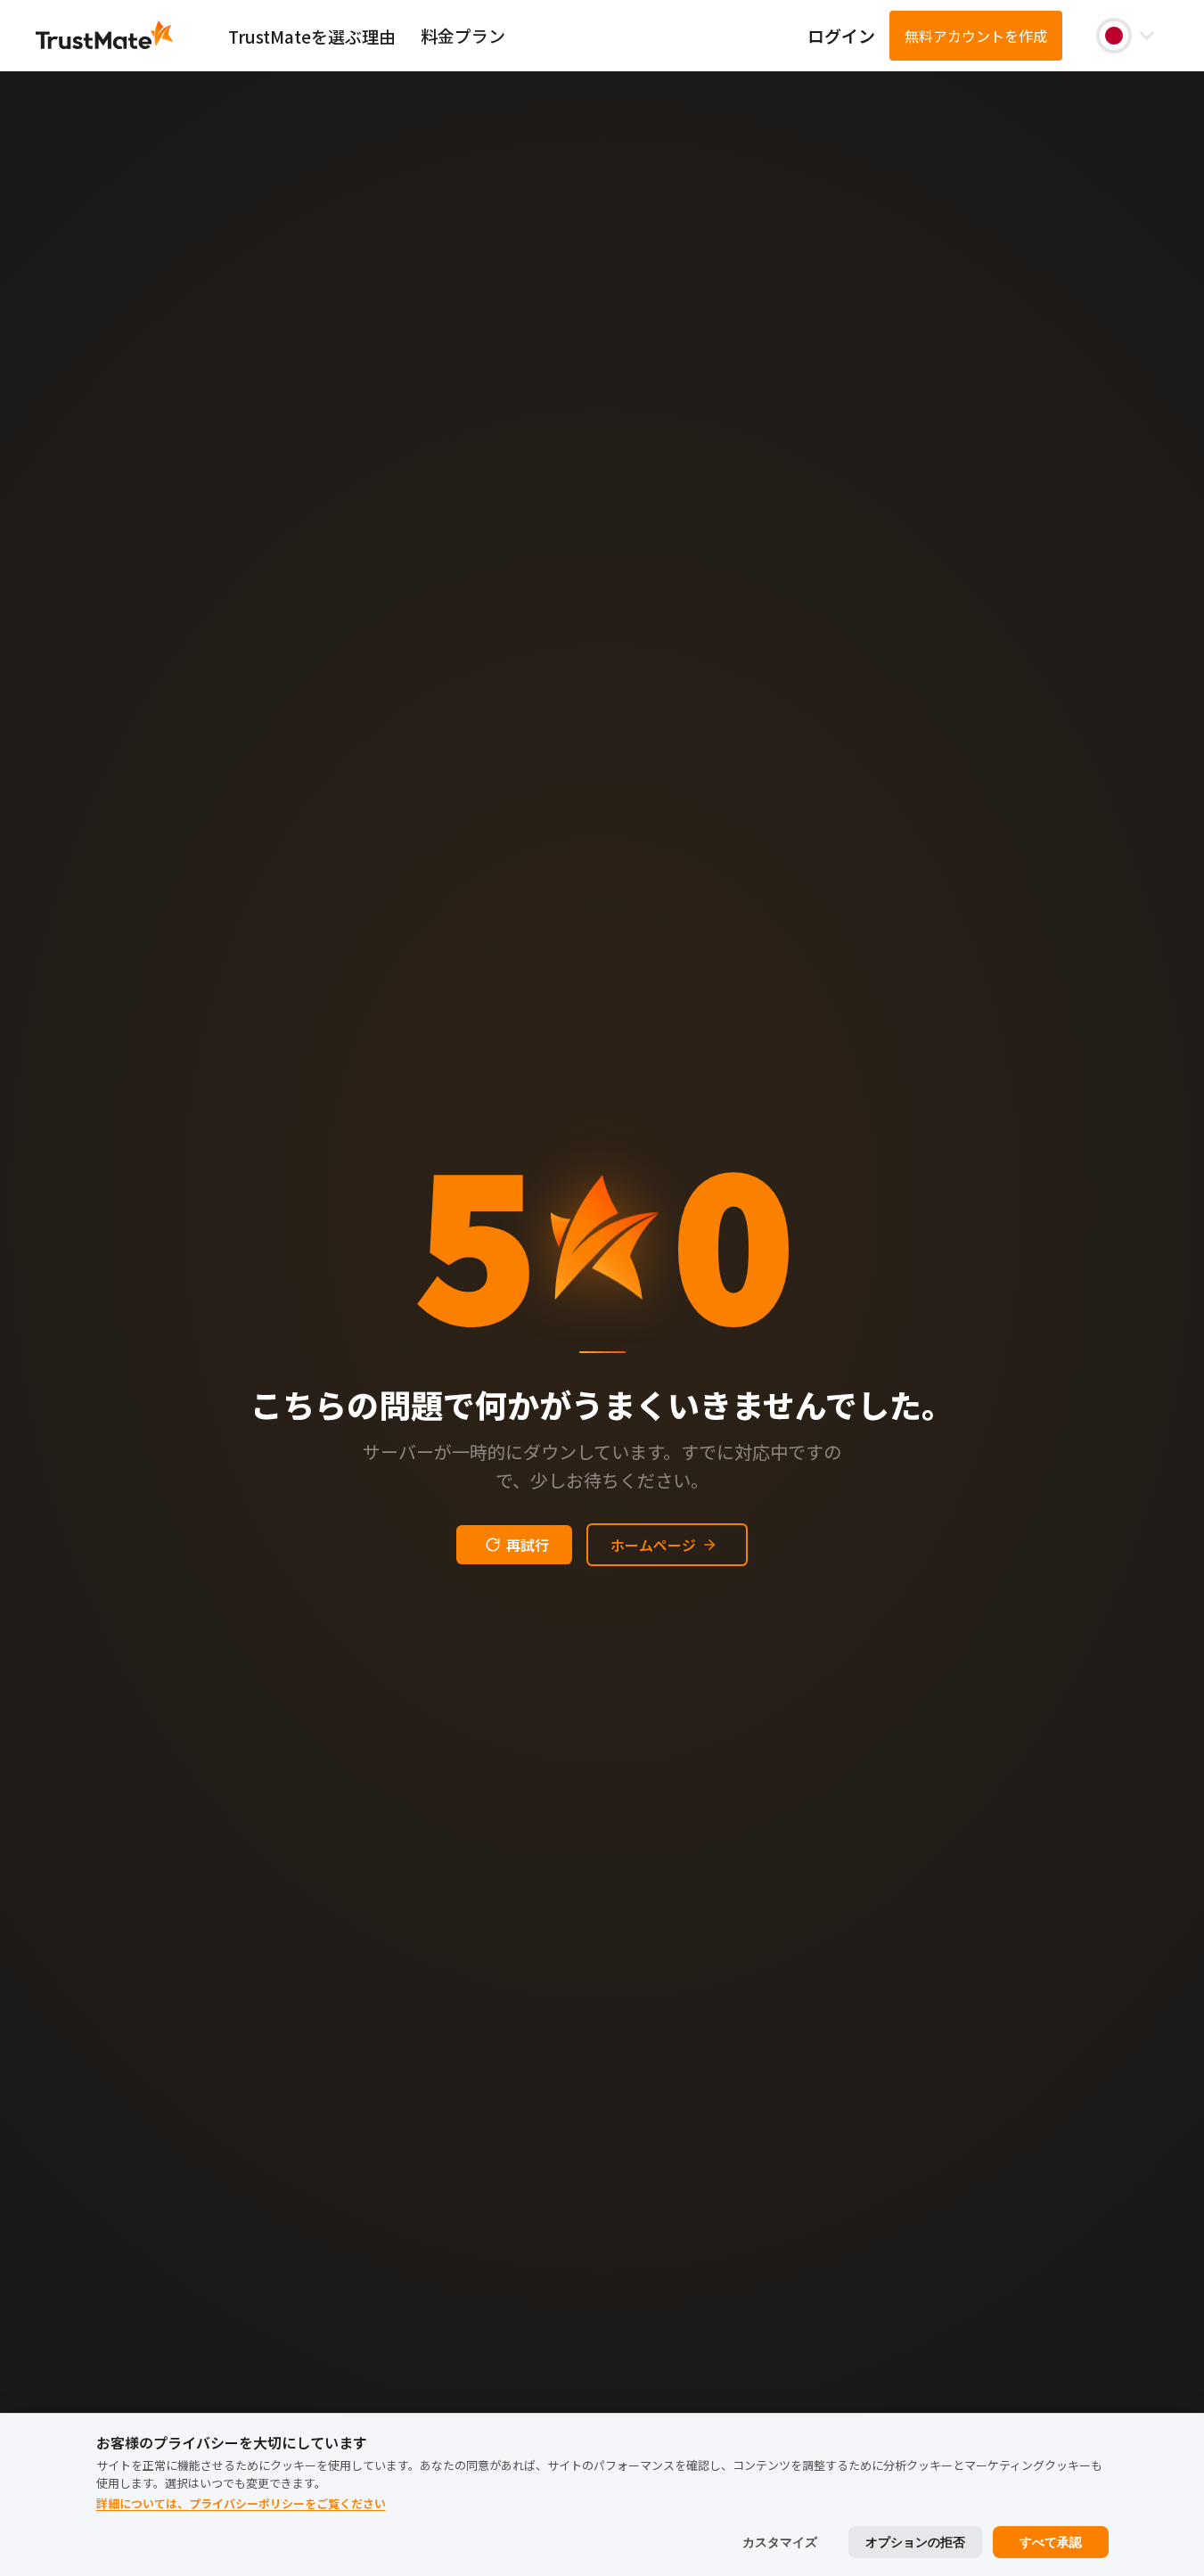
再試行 (528, 1545)
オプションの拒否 (915, 2542)
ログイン (841, 35)
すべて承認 (1051, 2542)
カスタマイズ (780, 2542)
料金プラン (463, 35)
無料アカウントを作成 (976, 36)
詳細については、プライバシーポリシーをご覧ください (241, 2503)
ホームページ (653, 1545)
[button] (1125, 36)
